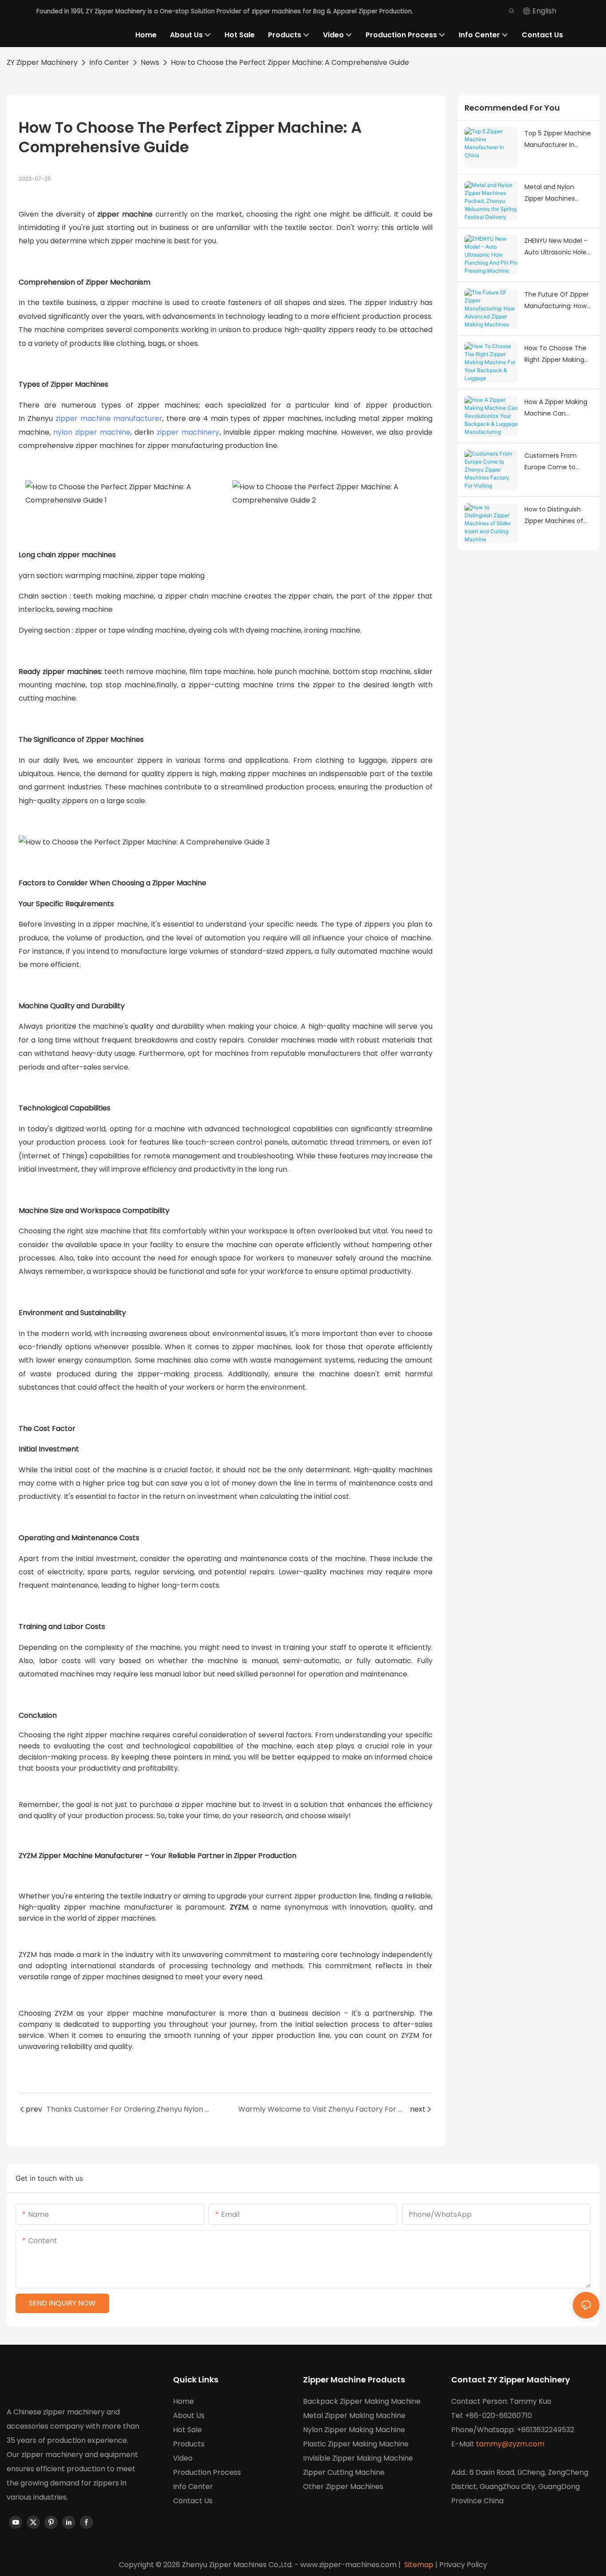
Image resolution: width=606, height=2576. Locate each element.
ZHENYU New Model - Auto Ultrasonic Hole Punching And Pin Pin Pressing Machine (556, 247)
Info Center (109, 62)
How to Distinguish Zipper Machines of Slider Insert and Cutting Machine (554, 516)
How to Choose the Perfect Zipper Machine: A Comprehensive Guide (290, 62)
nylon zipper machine (92, 432)
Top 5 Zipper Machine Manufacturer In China (558, 140)
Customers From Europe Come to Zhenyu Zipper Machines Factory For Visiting (557, 462)
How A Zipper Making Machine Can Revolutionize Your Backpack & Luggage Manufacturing (557, 408)
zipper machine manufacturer (109, 418)
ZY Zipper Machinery (42, 62)
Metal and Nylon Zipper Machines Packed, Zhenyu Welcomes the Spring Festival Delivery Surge (558, 194)
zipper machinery (188, 432)
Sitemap (418, 2565)
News (150, 62)
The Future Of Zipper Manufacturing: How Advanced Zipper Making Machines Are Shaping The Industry (557, 301)
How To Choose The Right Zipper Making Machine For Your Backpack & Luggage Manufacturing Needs (558, 355)
